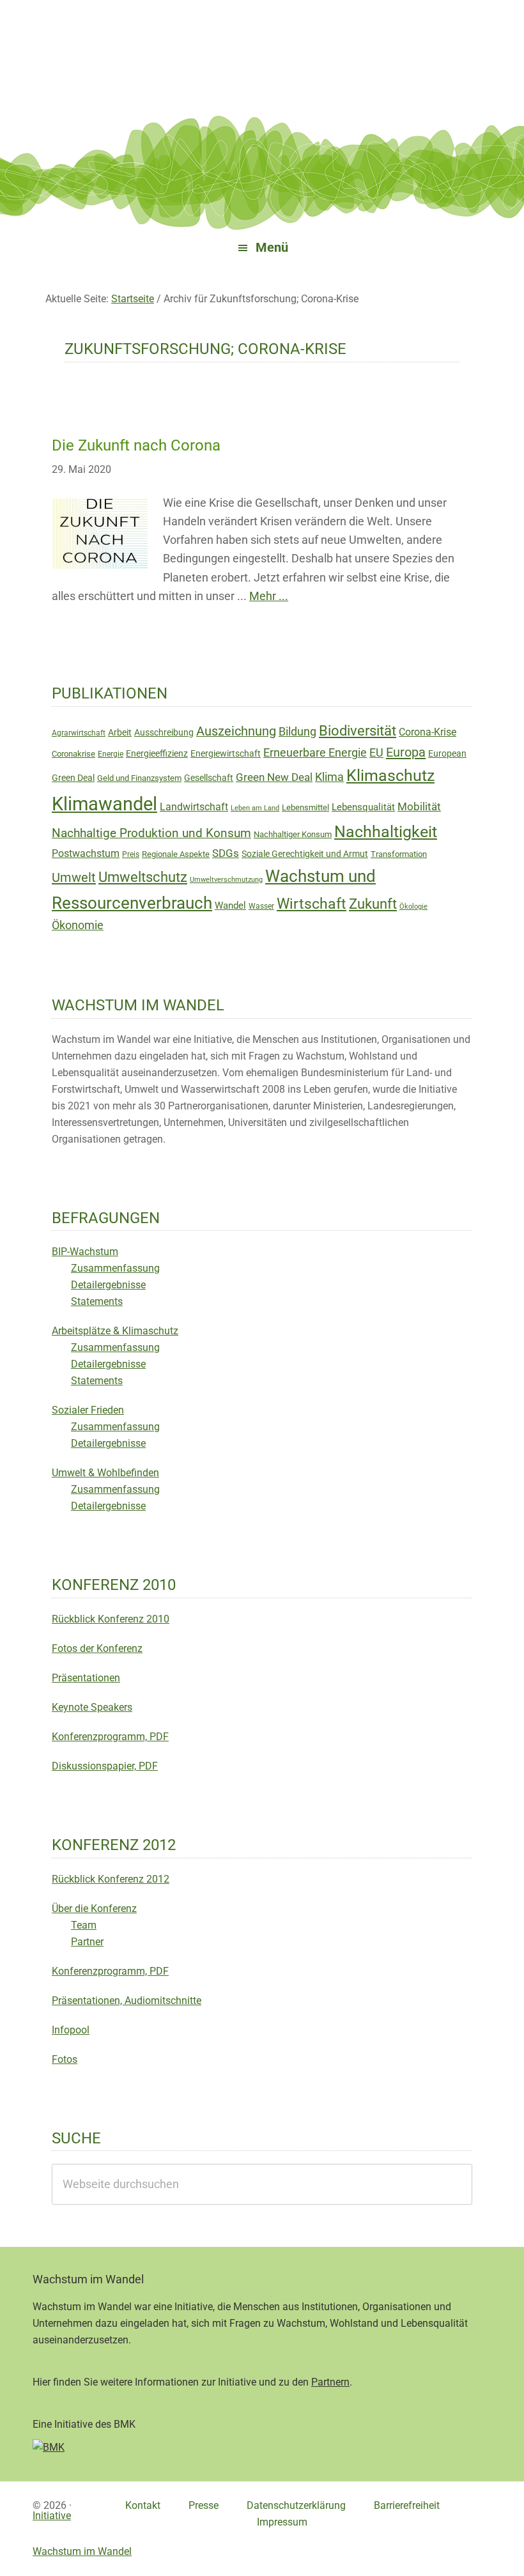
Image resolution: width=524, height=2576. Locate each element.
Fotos (65, 2059)
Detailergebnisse (108, 1285)
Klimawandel (104, 804)
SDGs (226, 853)
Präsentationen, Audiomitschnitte (127, 2001)
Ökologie (413, 906)
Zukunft (373, 904)
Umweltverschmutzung (226, 880)
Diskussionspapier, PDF (105, 1766)
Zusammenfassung (115, 1268)
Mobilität (419, 806)
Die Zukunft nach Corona (136, 445)
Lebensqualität (363, 807)
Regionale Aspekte (176, 854)
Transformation (399, 854)
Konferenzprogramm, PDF (110, 1737)
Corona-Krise (428, 732)
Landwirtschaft (194, 807)
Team (84, 1925)
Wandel (230, 906)
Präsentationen (86, 1678)
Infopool (71, 2030)
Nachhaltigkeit (386, 832)
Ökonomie (78, 925)
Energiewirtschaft (226, 753)
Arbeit (120, 732)
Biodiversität (358, 731)
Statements (97, 1301)
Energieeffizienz (157, 753)
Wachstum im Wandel (262, 42)
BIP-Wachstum (85, 1252)
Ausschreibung (164, 732)
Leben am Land (255, 808)
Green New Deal (274, 777)
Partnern (330, 2382)
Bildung (297, 732)
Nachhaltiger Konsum (293, 834)
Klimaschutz (390, 775)
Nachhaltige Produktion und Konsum (151, 833)
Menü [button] (272, 248)
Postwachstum (86, 853)
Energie (111, 754)
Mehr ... (269, 596)
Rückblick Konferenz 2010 (111, 1619)
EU (376, 753)
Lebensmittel (305, 807)
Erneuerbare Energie (315, 752)
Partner (87, 1942)
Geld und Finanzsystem (139, 778)
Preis (131, 854)
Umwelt (74, 877)
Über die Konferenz (94, 1909)
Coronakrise (73, 754)
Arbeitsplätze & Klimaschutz (115, 1331)
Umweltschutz (143, 877)
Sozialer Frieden (88, 1410)
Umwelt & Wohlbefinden (105, 1473)
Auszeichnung (236, 731)
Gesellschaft (209, 778)
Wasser (261, 906)
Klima (329, 777)
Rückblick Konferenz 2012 (111, 1879)
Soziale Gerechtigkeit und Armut (305, 854)
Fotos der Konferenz (97, 1648)
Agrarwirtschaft (79, 733)
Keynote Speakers (92, 1707)
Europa (406, 752)
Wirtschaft (312, 904)
